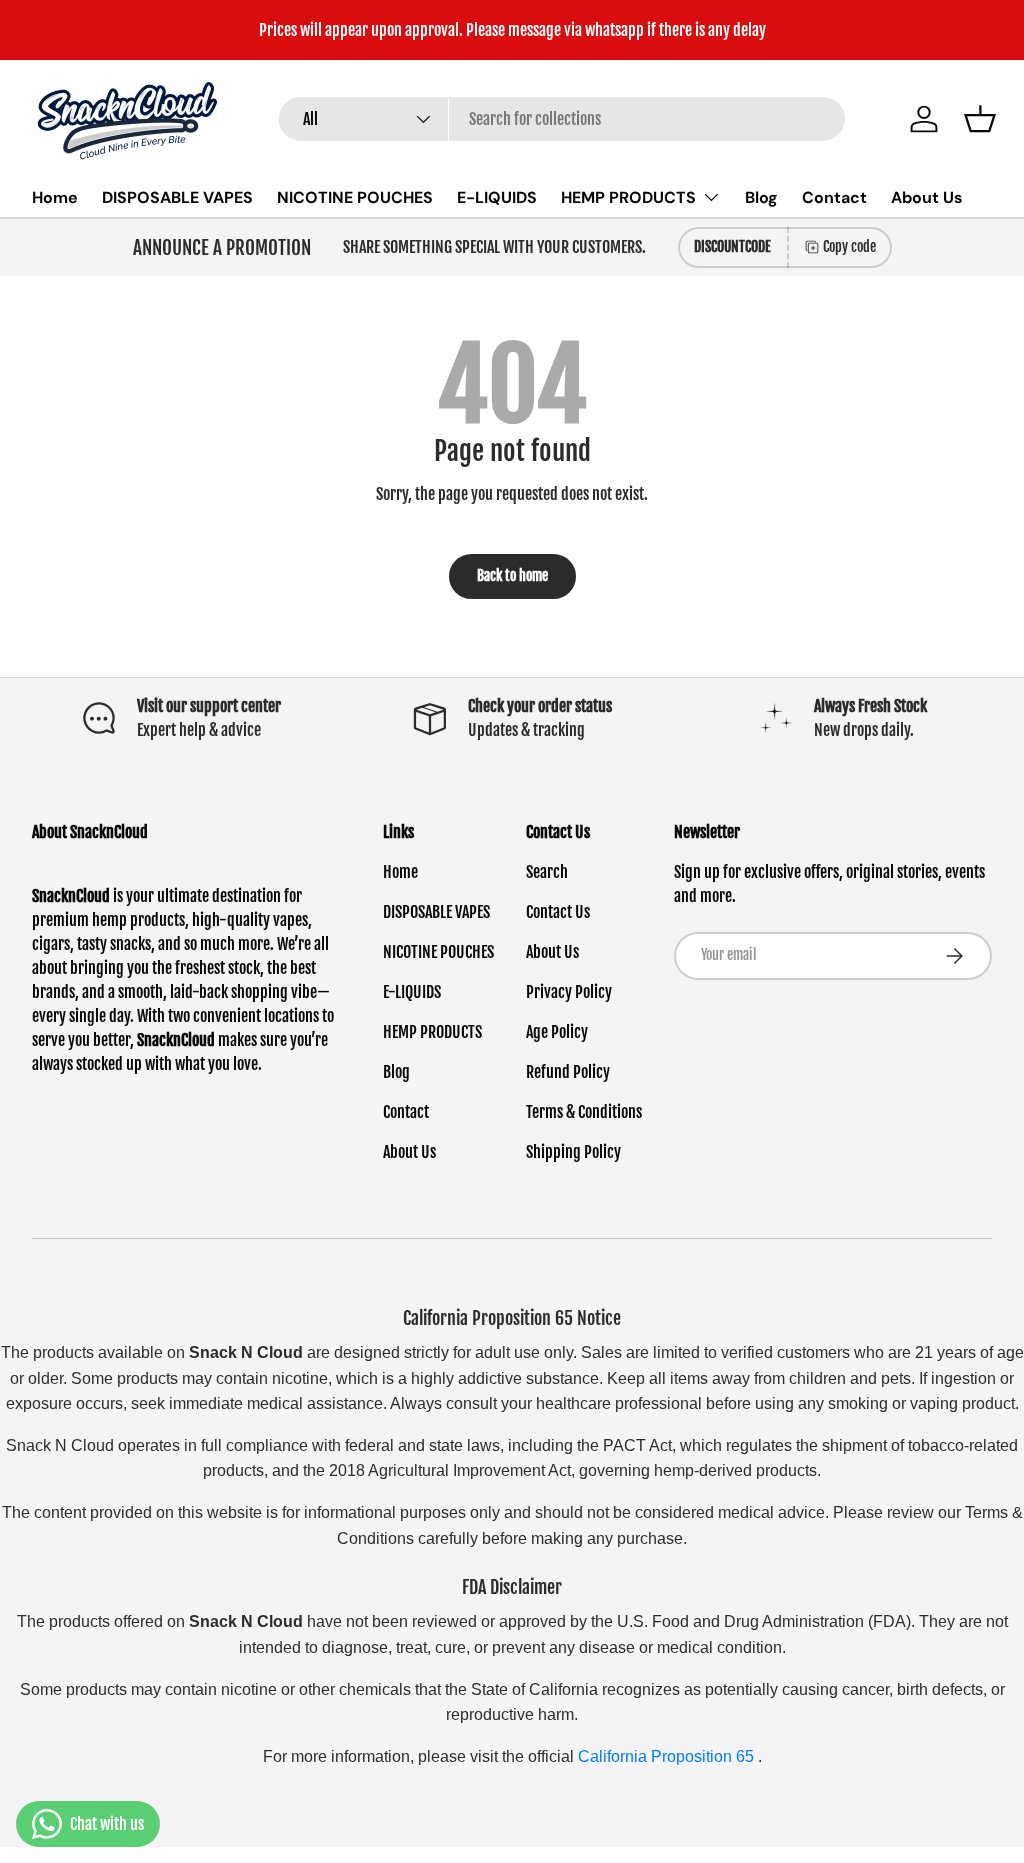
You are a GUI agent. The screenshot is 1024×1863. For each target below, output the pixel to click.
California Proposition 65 (668, 1756)
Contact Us (558, 912)
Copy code (849, 246)
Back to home (512, 575)
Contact (834, 197)
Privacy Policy (569, 992)
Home (55, 197)
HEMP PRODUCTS (432, 1032)
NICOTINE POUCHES (355, 197)
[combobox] (562, 119)
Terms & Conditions (584, 1112)
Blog (761, 197)
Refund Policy (568, 1072)
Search (547, 872)
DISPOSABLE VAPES (177, 197)
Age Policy (557, 1032)
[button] (980, 119)
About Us (927, 197)
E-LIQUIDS (497, 197)
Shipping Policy (573, 1152)
